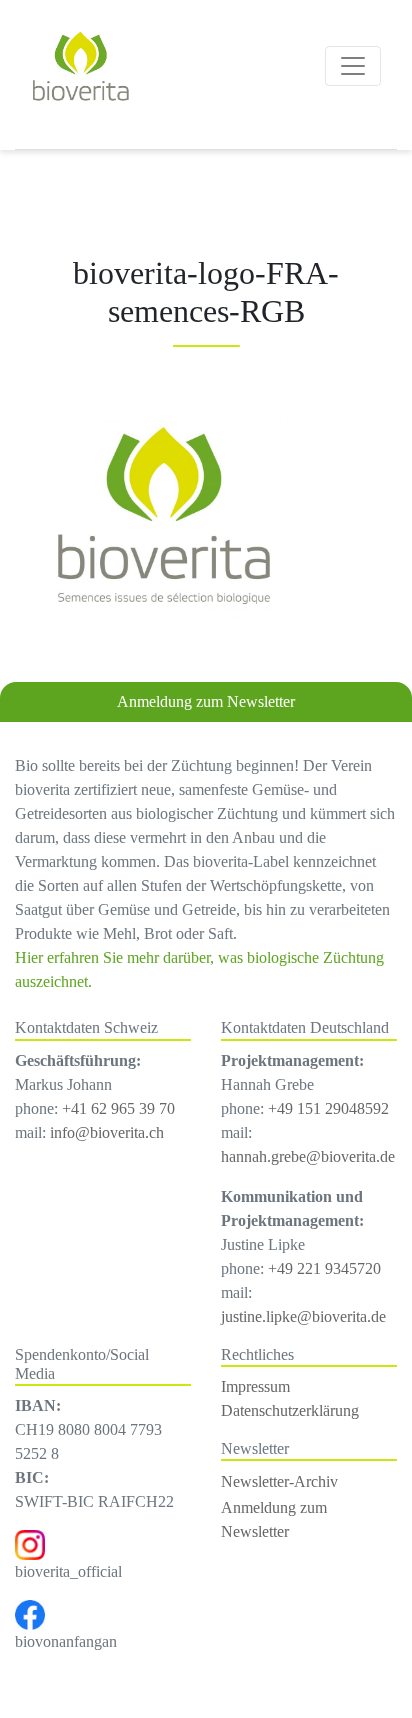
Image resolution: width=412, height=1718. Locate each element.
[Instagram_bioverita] (30, 1543)
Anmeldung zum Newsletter (206, 701)
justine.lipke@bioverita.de (303, 1316)
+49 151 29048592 (328, 1108)
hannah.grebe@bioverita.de (308, 1156)
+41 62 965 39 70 (118, 1108)
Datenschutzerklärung (290, 1410)
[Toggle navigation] (353, 66)
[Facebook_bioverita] (30, 1613)
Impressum (255, 1386)
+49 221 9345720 (324, 1268)
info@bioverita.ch (107, 1132)
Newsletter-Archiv (279, 1481)
